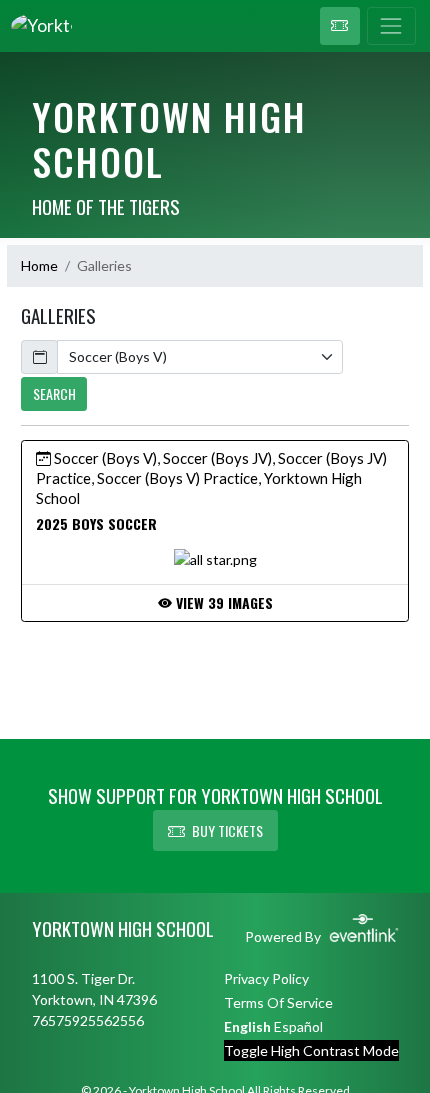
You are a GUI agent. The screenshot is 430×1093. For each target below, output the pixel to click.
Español (298, 1026)
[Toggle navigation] (391, 26)
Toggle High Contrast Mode (311, 1050)
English (247, 1026)
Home (39, 265)
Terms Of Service (278, 1002)
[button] (340, 26)
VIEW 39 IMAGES (222, 602)
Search (54, 393)
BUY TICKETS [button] (227, 830)
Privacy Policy (266, 978)
